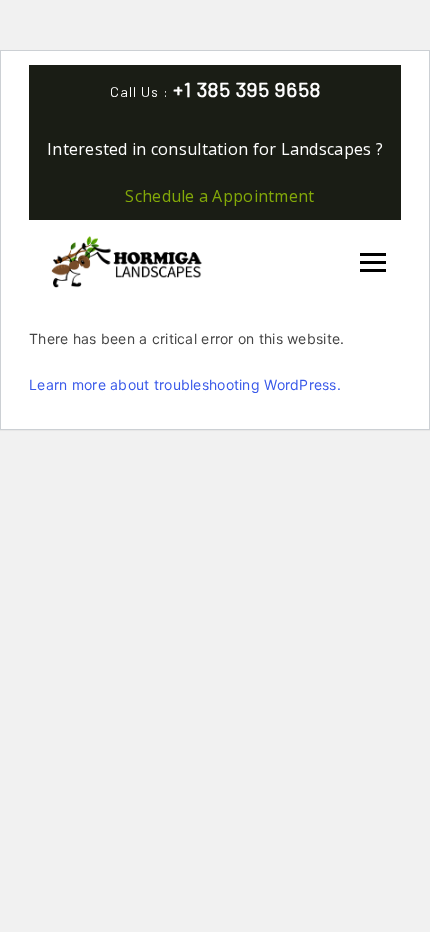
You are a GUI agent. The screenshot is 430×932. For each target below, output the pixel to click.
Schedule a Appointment (219, 196)
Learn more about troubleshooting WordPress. (185, 384)
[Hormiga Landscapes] (124, 259)
